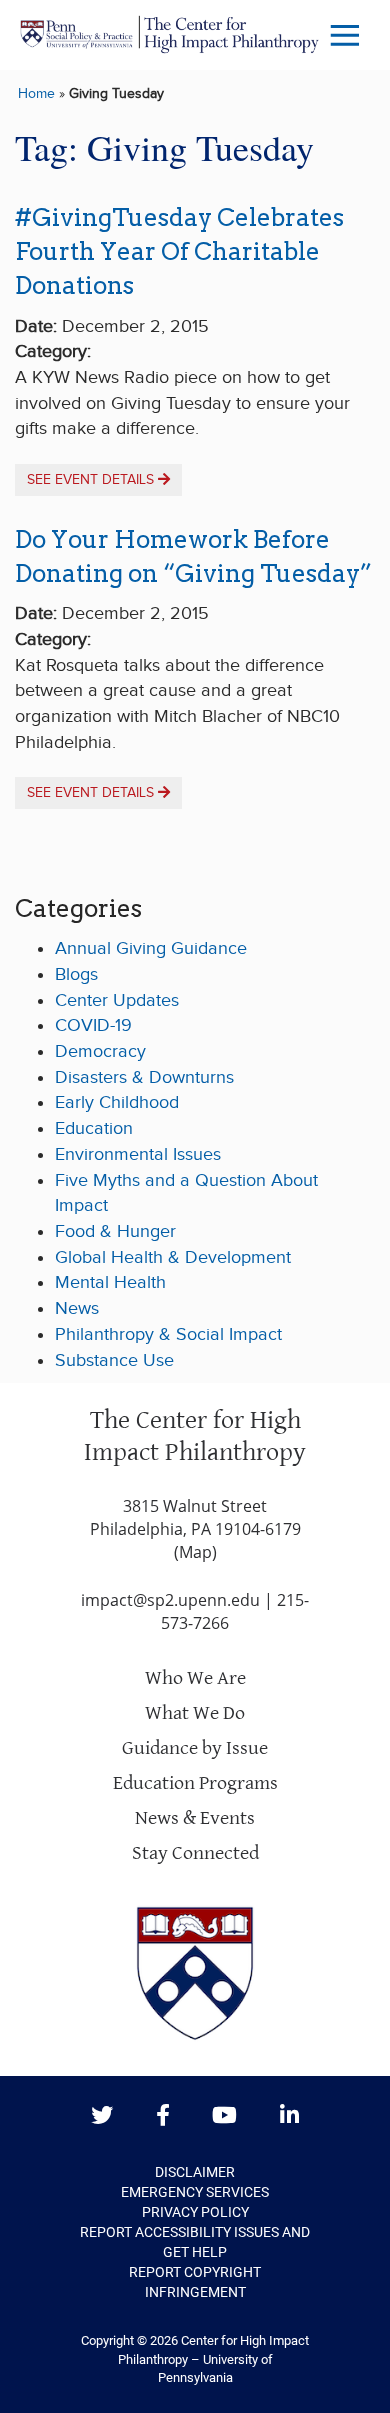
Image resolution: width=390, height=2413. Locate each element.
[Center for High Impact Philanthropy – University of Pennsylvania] (170, 34)
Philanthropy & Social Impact (168, 1334)
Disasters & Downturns (144, 1077)
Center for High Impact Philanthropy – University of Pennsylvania (214, 2359)
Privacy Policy (195, 2212)
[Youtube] (224, 2116)
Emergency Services (195, 2192)
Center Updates (117, 1000)
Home (36, 93)
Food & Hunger (115, 1231)
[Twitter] (102, 2116)
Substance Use (114, 1360)
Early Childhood (117, 1102)
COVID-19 (93, 1025)
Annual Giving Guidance (151, 948)
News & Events (195, 1818)
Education (94, 1128)
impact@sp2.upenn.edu (170, 1600)
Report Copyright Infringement (195, 2282)
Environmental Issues (138, 1154)
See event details (92, 480)
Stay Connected (195, 1853)
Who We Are (195, 1678)
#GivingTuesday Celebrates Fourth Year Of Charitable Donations (179, 252)
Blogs (76, 974)
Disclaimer (195, 2172)
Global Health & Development (173, 1257)
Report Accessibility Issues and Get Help (195, 2242)
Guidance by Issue (195, 1748)
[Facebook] (163, 2116)
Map (195, 1552)
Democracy (100, 1051)
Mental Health (110, 1282)
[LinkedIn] (289, 2116)
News (77, 1308)
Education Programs (195, 1783)
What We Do (195, 1713)
